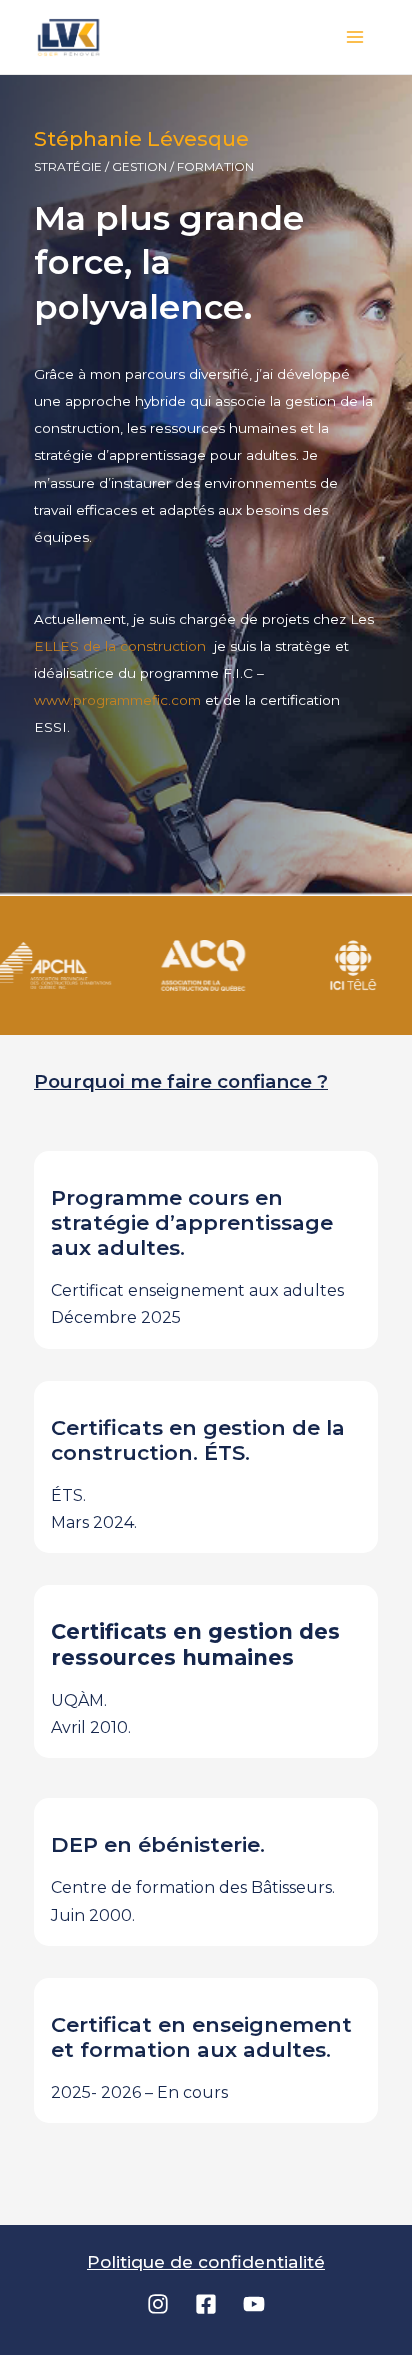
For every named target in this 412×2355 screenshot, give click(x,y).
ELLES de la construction (122, 646)
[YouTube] (254, 2304)
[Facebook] (206, 2304)
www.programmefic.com (117, 700)
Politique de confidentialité (206, 2262)
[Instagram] (158, 2304)
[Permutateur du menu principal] (356, 37)
